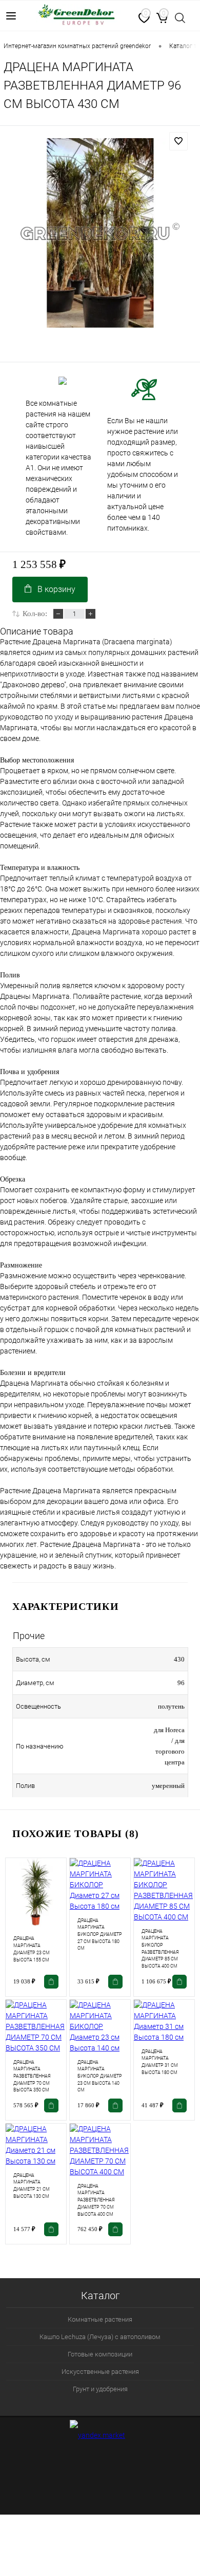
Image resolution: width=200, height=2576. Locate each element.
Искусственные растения (100, 2372)
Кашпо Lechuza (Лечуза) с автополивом (100, 2337)
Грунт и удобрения (100, 2389)
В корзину (56, 589)
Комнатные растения (100, 2319)
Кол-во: (35, 614)
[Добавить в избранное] (178, 141)
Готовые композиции (100, 2354)
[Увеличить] (100, 233)
